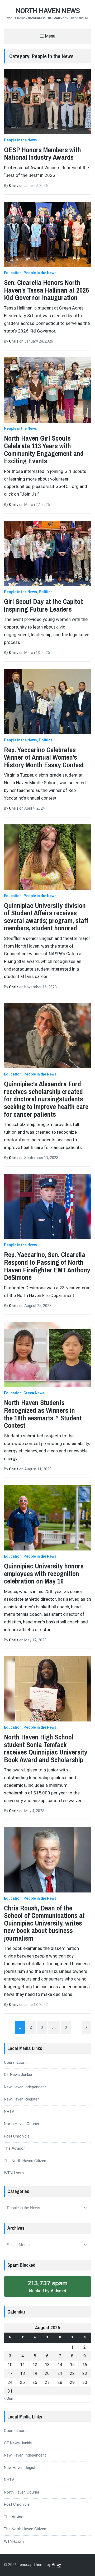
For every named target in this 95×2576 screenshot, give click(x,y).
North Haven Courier (22, 2124)
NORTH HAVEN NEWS (48, 11)
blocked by (47, 2286)
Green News (34, 1393)
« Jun (9, 2398)
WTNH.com (14, 2173)
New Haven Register (21, 2099)
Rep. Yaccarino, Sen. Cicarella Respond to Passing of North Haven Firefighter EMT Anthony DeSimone (47, 1266)
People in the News (20, 140)
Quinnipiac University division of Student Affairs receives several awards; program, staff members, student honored (46, 917)
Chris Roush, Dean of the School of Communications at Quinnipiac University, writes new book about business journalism (44, 1923)
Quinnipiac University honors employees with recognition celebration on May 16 (44, 1573)
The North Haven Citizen (25, 2161)
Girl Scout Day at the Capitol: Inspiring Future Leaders (44, 605)
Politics (46, 592)
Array (56, 2565)
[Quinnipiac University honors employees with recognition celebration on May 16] (47, 1518)
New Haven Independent (25, 2087)
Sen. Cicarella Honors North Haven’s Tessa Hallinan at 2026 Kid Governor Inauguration (46, 290)
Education (13, 273)
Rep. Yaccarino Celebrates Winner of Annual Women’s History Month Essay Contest (44, 757)
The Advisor (14, 2148)
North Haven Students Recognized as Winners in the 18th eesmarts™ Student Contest (43, 1414)
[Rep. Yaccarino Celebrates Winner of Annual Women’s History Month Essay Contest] (47, 701)
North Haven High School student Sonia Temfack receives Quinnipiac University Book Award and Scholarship (46, 1748)
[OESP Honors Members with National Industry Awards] (47, 101)
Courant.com (15, 2062)
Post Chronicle (17, 2136)
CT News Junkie (18, 2075)
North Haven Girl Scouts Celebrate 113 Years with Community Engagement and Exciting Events (44, 449)
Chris (14, 186)
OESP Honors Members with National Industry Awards (42, 154)
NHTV (9, 2112)
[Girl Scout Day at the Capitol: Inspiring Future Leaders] (47, 553)
